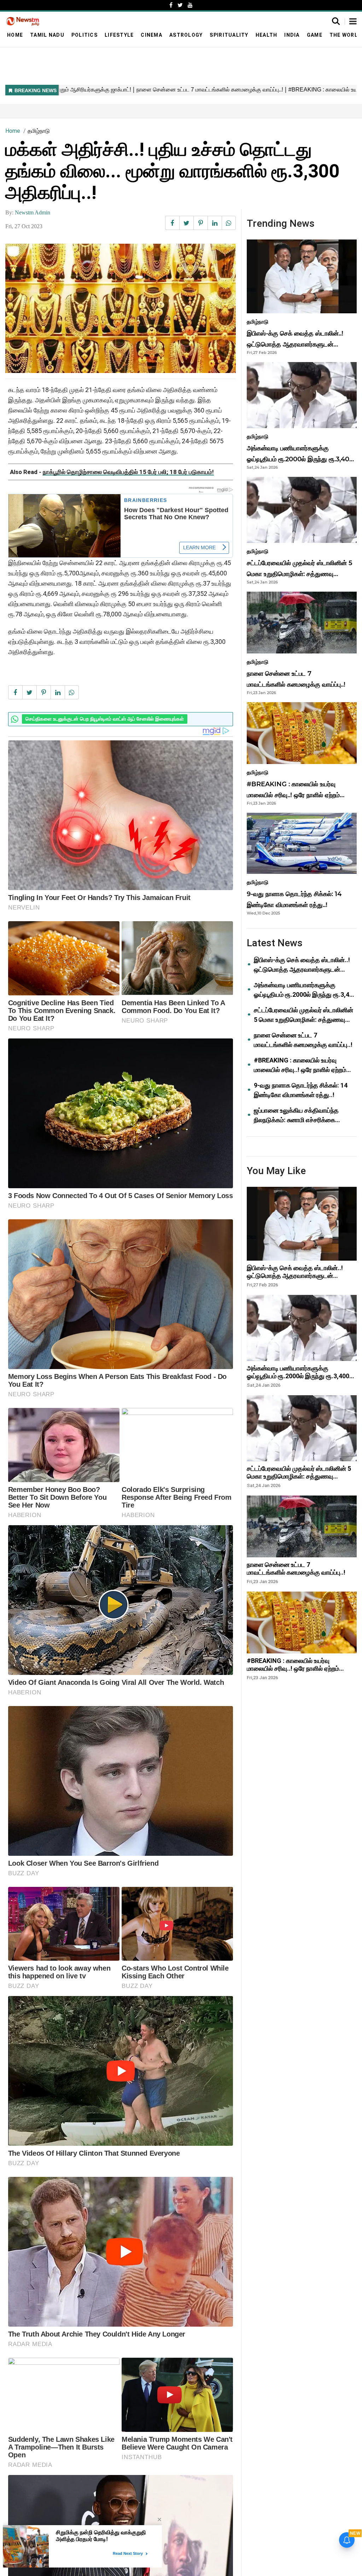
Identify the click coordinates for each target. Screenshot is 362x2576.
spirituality (229, 35)
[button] (353, 22)
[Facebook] (171, 5)
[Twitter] (180, 5)
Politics (84, 35)
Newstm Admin (33, 212)
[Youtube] (190, 5)
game (315, 35)
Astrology (186, 35)
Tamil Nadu (47, 35)
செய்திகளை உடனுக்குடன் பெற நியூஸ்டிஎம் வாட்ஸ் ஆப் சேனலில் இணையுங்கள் (105, 719)
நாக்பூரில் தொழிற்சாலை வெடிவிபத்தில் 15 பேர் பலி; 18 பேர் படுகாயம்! (128, 472)
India (292, 35)
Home (15, 35)
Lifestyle (119, 35)
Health (267, 35)
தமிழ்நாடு (39, 131)
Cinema (151, 35)
